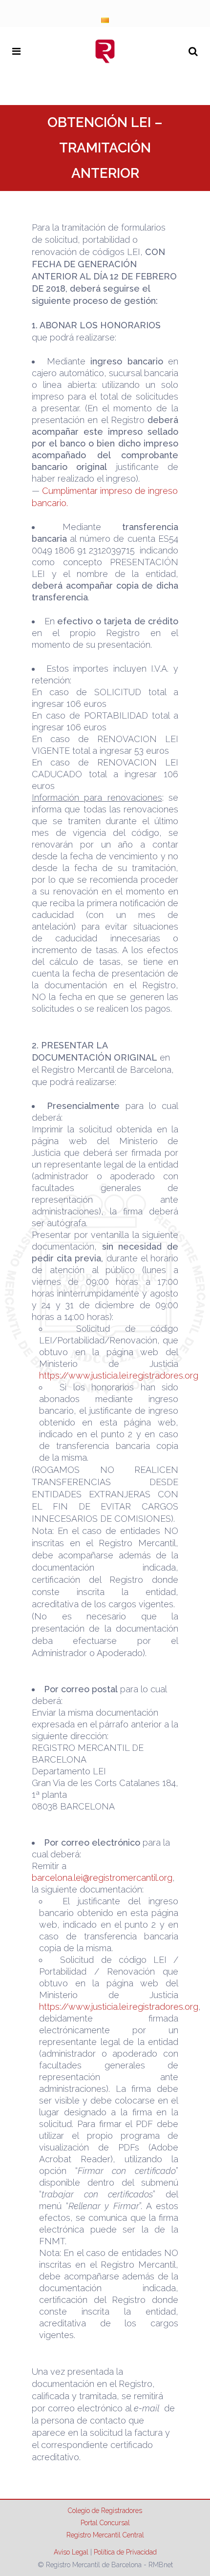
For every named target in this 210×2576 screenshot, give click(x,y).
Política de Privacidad (125, 2552)
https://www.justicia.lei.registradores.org (119, 1375)
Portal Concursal (105, 2523)
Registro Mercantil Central (105, 2535)
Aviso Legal (71, 2552)
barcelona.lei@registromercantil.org (102, 1878)
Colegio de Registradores (105, 2511)
